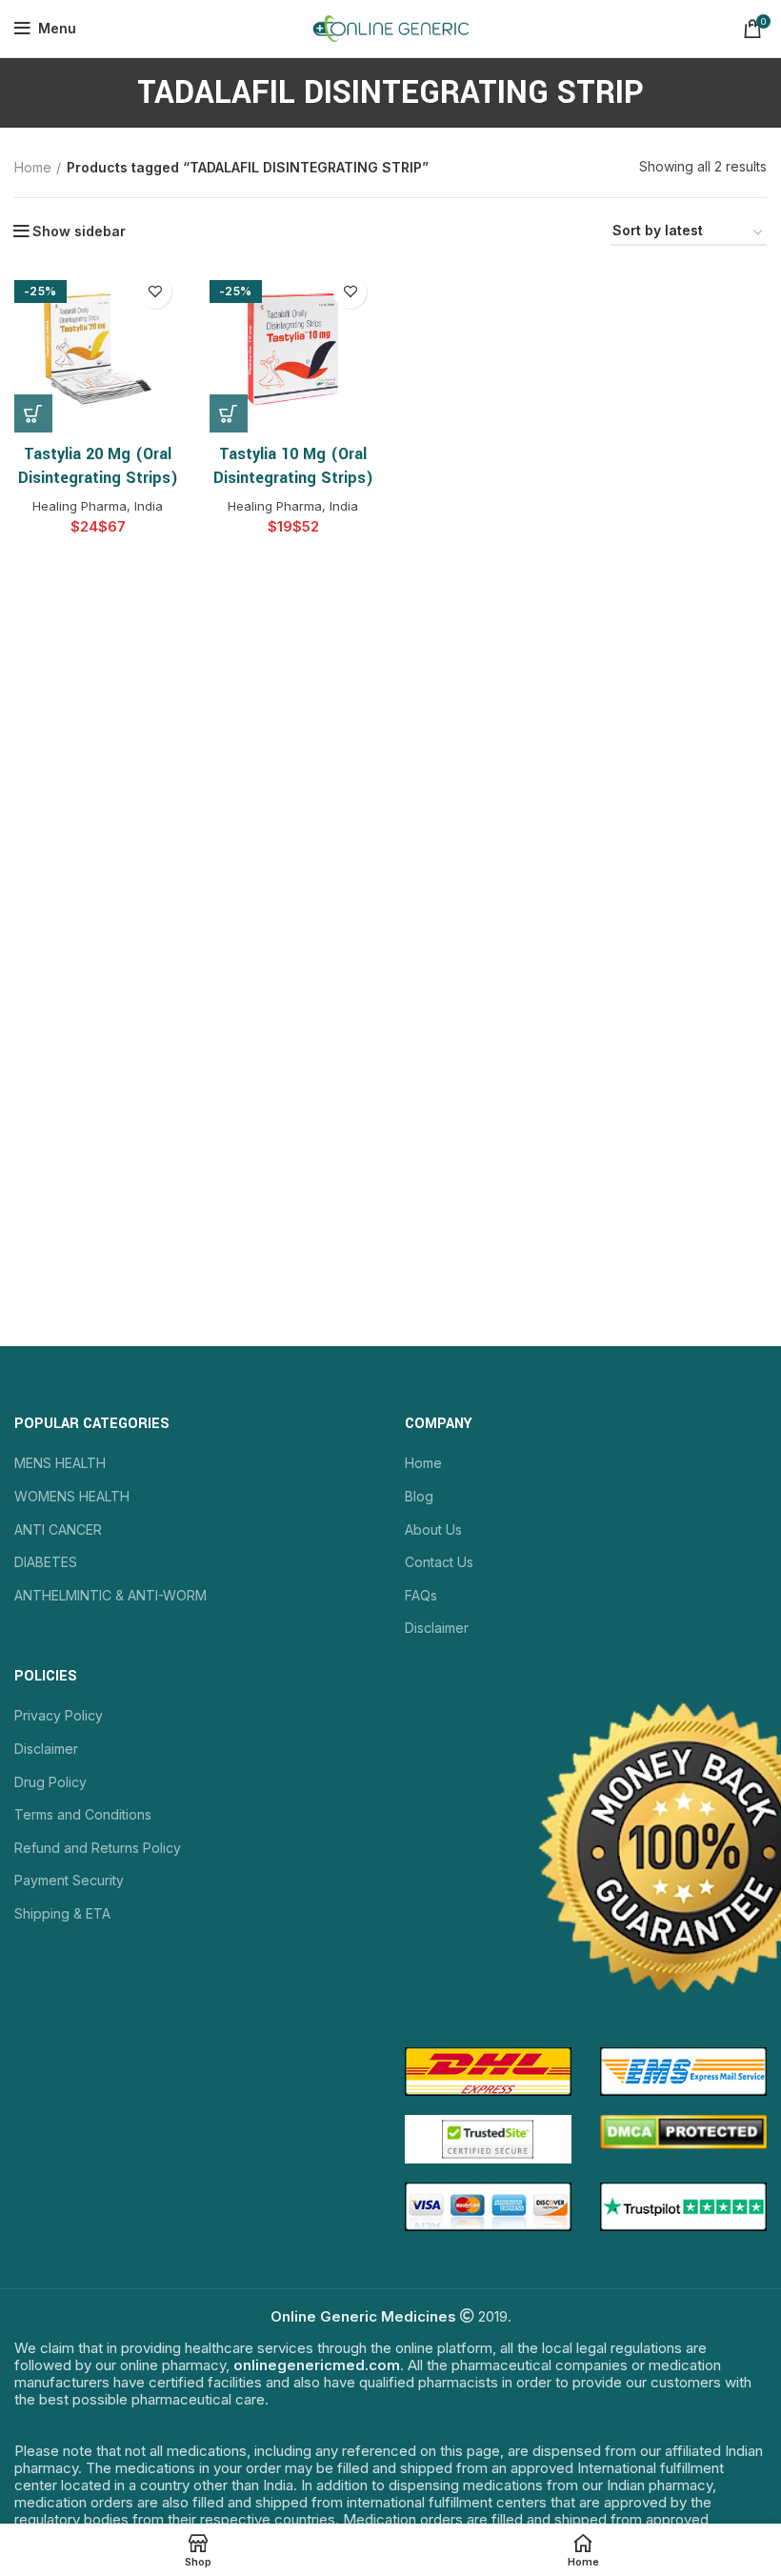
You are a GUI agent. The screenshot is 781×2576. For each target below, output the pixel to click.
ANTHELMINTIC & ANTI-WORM (110, 1595)
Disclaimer (437, 1628)
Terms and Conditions (83, 1814)
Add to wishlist (155, 292)
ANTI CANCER (58, 1529)
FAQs (421, 1595)
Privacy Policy (59, 1715)
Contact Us (439, 1562)
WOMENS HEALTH (72, 1496)
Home (33, 167)
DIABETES (46, 1562)
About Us (433, 1529)
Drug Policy (50, 1782)
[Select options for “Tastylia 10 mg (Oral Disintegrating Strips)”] (229, 413)
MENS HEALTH (60, 1463)
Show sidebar (79, 231)
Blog (419, 1496)
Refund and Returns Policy (98, 1848)
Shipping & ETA (62, 1913)
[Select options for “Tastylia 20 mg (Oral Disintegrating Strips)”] (33, 413)
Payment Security (69, 1880)
